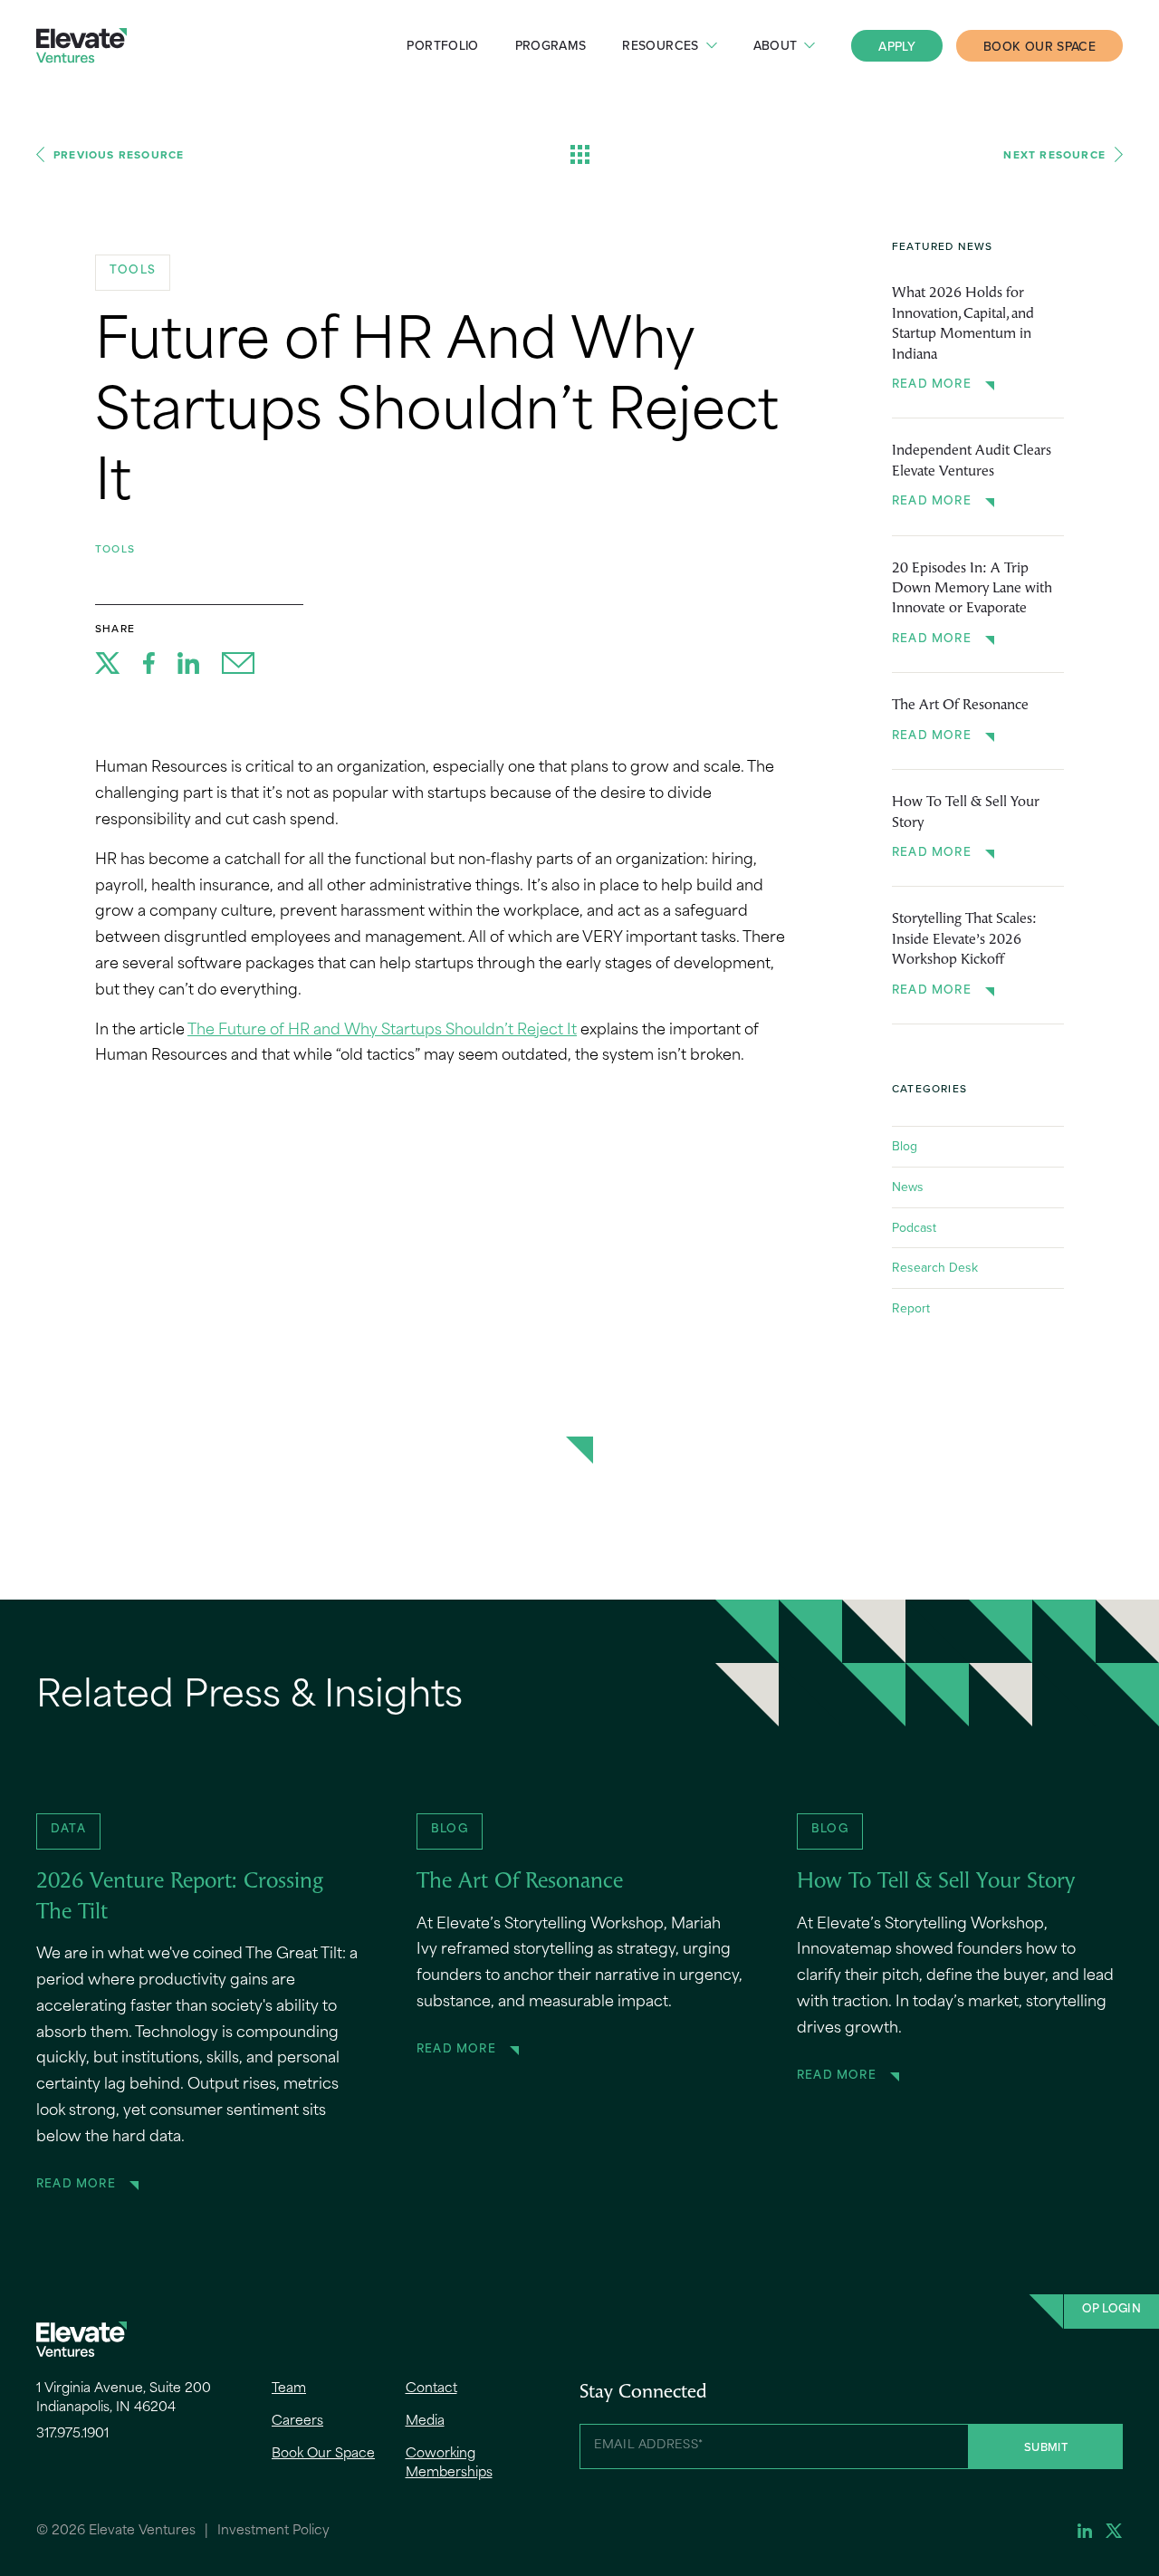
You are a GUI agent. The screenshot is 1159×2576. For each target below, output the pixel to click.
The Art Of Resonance (960, 706)
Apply (897, 46)
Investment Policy (273, 2531)
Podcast (914, 1227)
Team (289, 2389)
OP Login (1111, 2310)
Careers (297, 2422)
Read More (932, 385)
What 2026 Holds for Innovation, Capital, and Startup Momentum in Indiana (963, 324)
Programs (551, 45)
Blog (905, 1146)
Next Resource (1054, 154)
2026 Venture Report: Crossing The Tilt (180, 1898)
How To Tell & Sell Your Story (966, 812)
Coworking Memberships (449, 2464)
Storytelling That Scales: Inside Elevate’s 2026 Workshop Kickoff (964, 940)
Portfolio (442, 45)
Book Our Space (1039, 46)
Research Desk (935, 1267)
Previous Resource (119, 154)
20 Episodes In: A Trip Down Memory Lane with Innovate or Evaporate (972, 589)
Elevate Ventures (81, 46)
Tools (115, 548)
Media (425, 2422)
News (908, 1187)
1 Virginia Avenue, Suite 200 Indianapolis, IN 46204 (124, 2398)
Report (911, 1308)
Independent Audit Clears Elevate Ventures (972, 461)
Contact (431, 2389)
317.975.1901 (72, 2434)
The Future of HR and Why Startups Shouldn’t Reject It (382, 1031)
